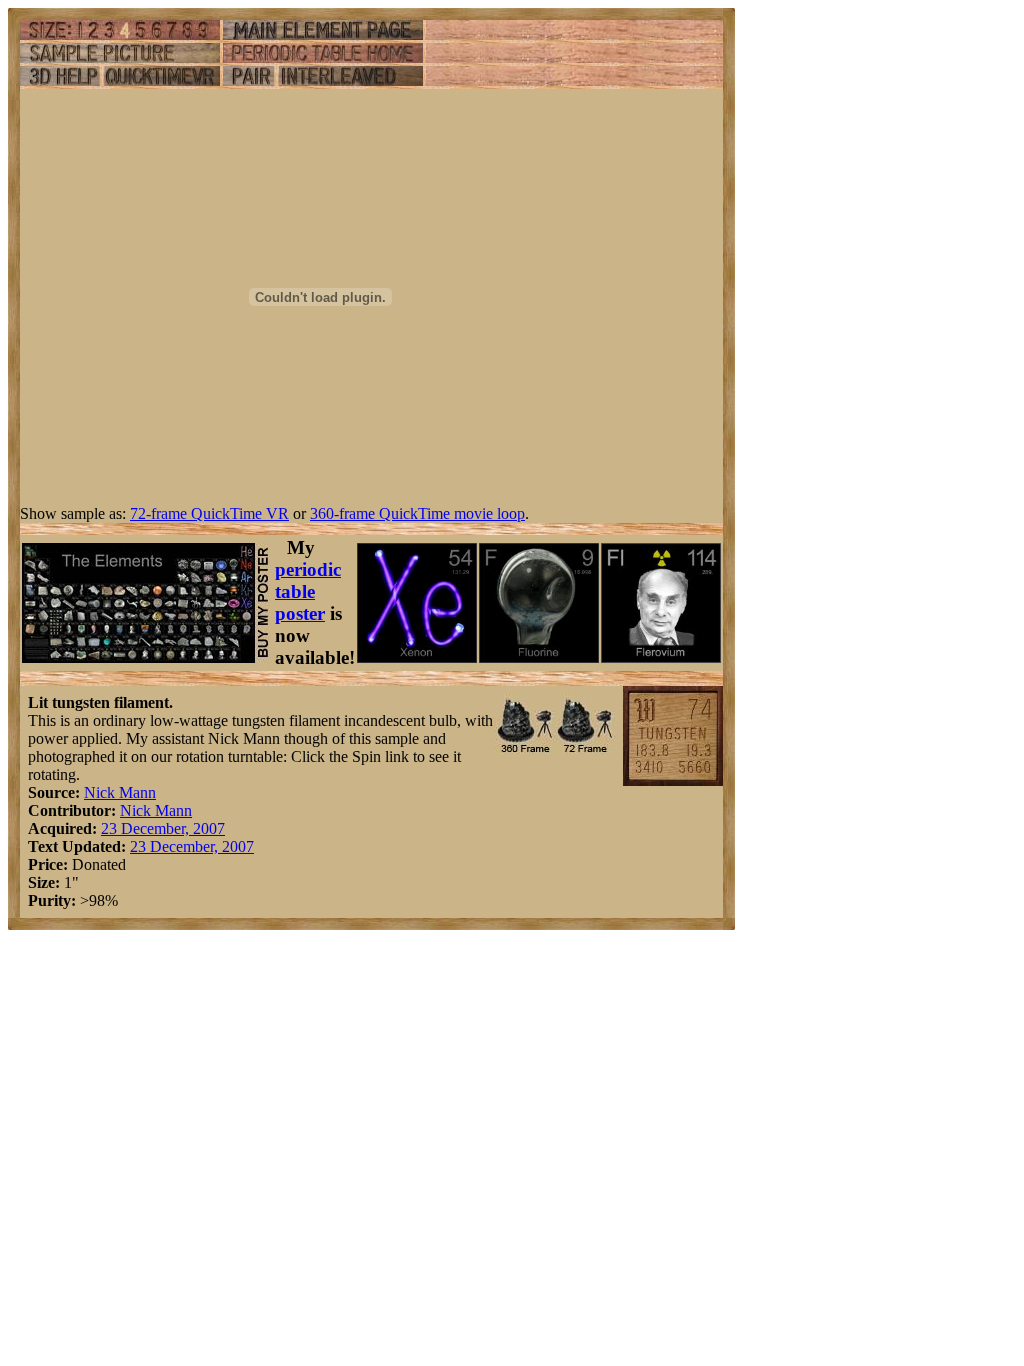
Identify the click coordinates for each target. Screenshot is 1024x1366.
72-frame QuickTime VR (209, 513)
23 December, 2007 (163, 828)
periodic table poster (308, 591)
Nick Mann (120, 792)
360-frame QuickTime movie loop (417, 513)
